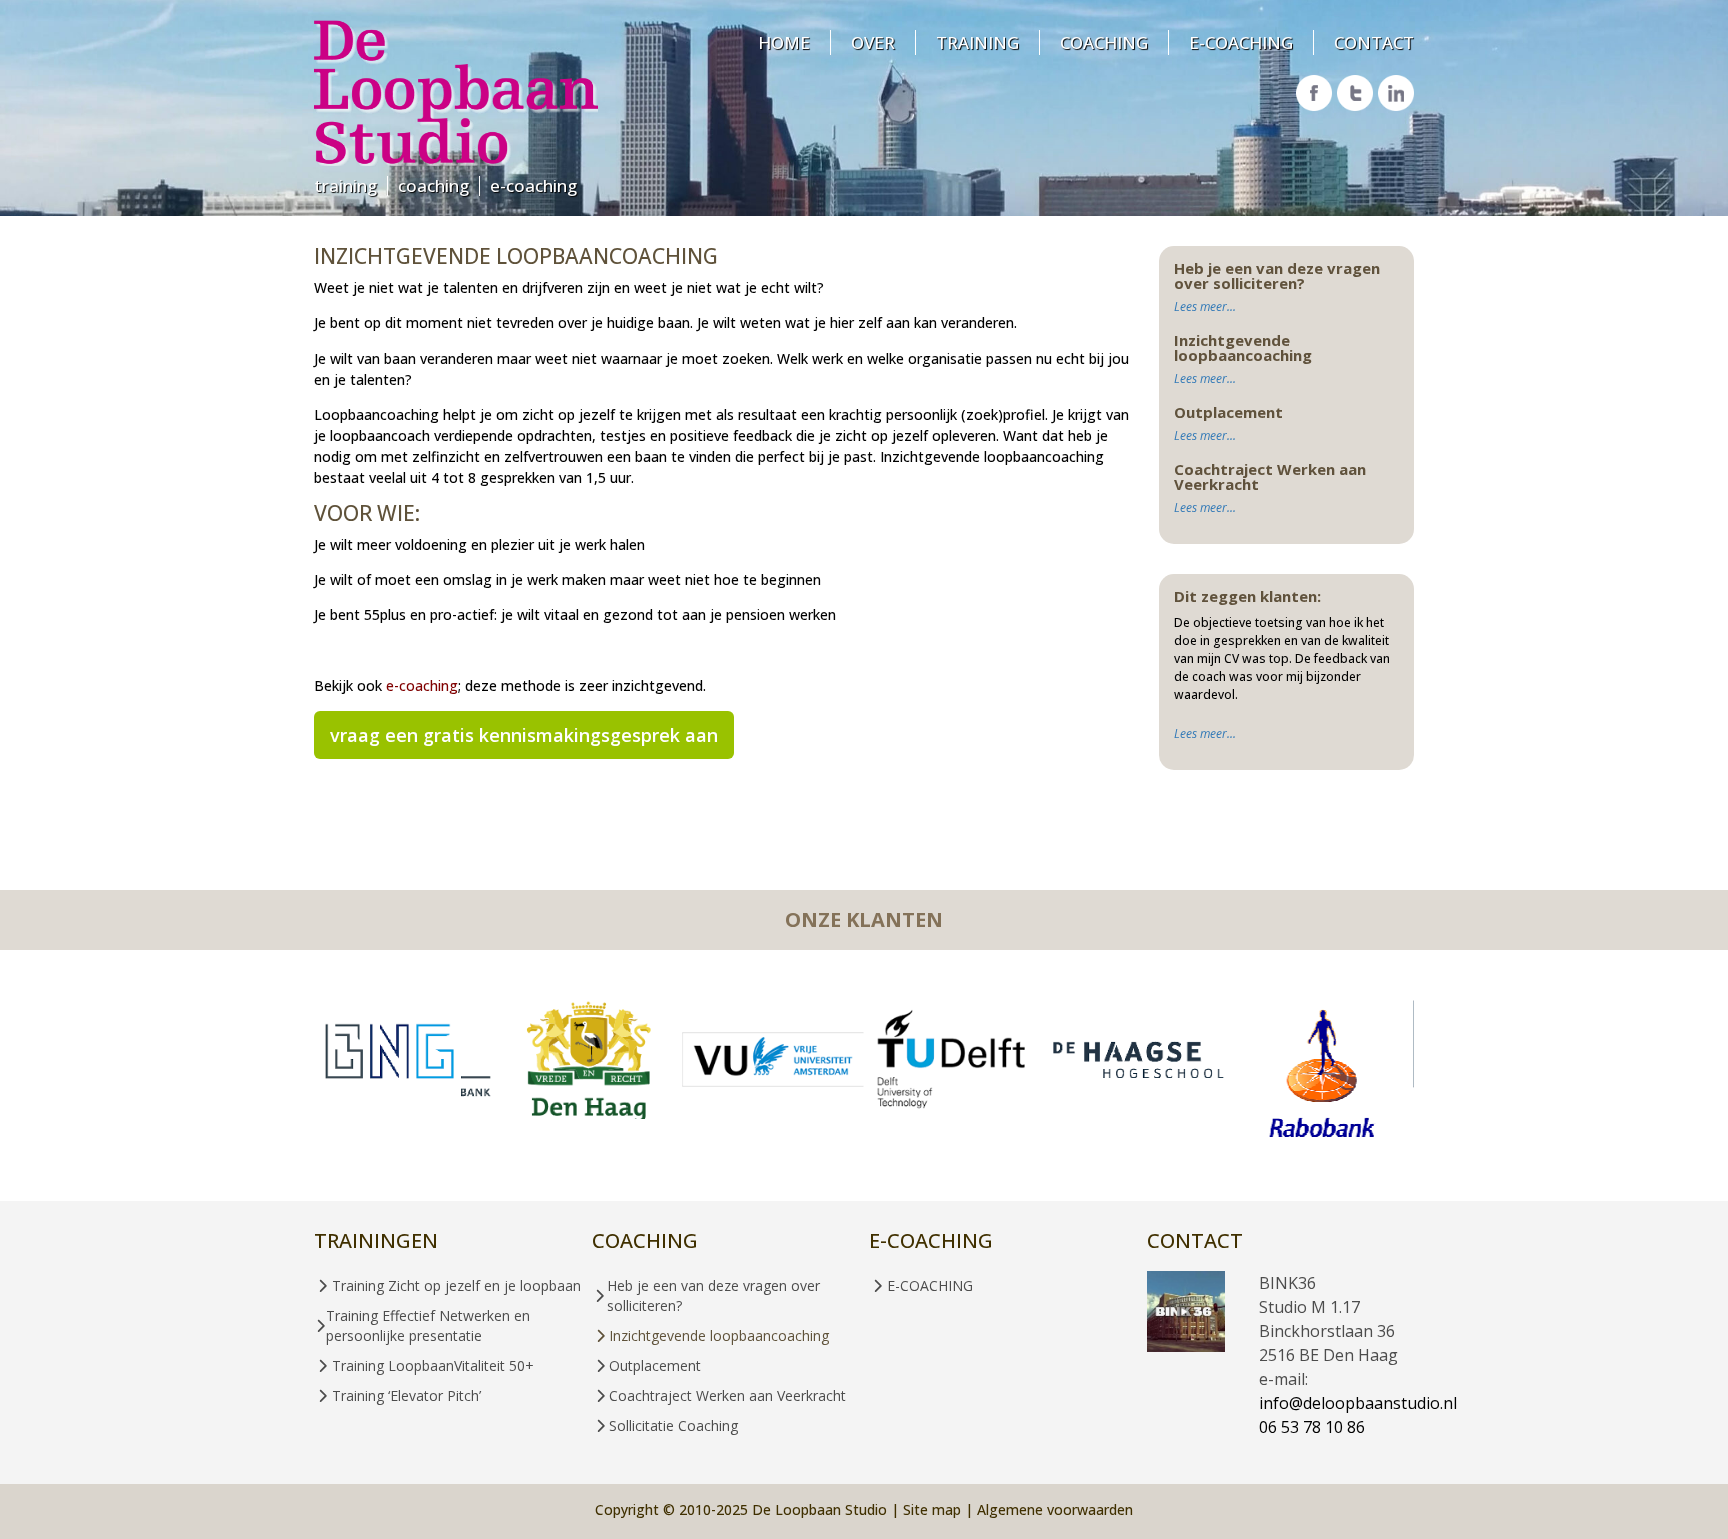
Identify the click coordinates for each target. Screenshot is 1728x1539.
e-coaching (422, 685)
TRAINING (345, 186)
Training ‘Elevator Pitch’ (406, 1395)
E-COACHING (533, 186)
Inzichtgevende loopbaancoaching (719, 1335)
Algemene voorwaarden (1055, 1509)
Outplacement (655, 1365)
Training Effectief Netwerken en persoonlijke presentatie (428, 1325)
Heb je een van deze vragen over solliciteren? (713, 1295)
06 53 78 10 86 (1312, 1427)
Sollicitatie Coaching (673, 1425)
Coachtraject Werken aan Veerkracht (727, 1395)
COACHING (433, 186)
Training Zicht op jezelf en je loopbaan (456, 1285)
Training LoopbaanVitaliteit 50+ (433, 1365)
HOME (784, 42)
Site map (932, 1509)
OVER (873, 42)
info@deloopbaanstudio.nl (1358, 1403)
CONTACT (1374, 42)
